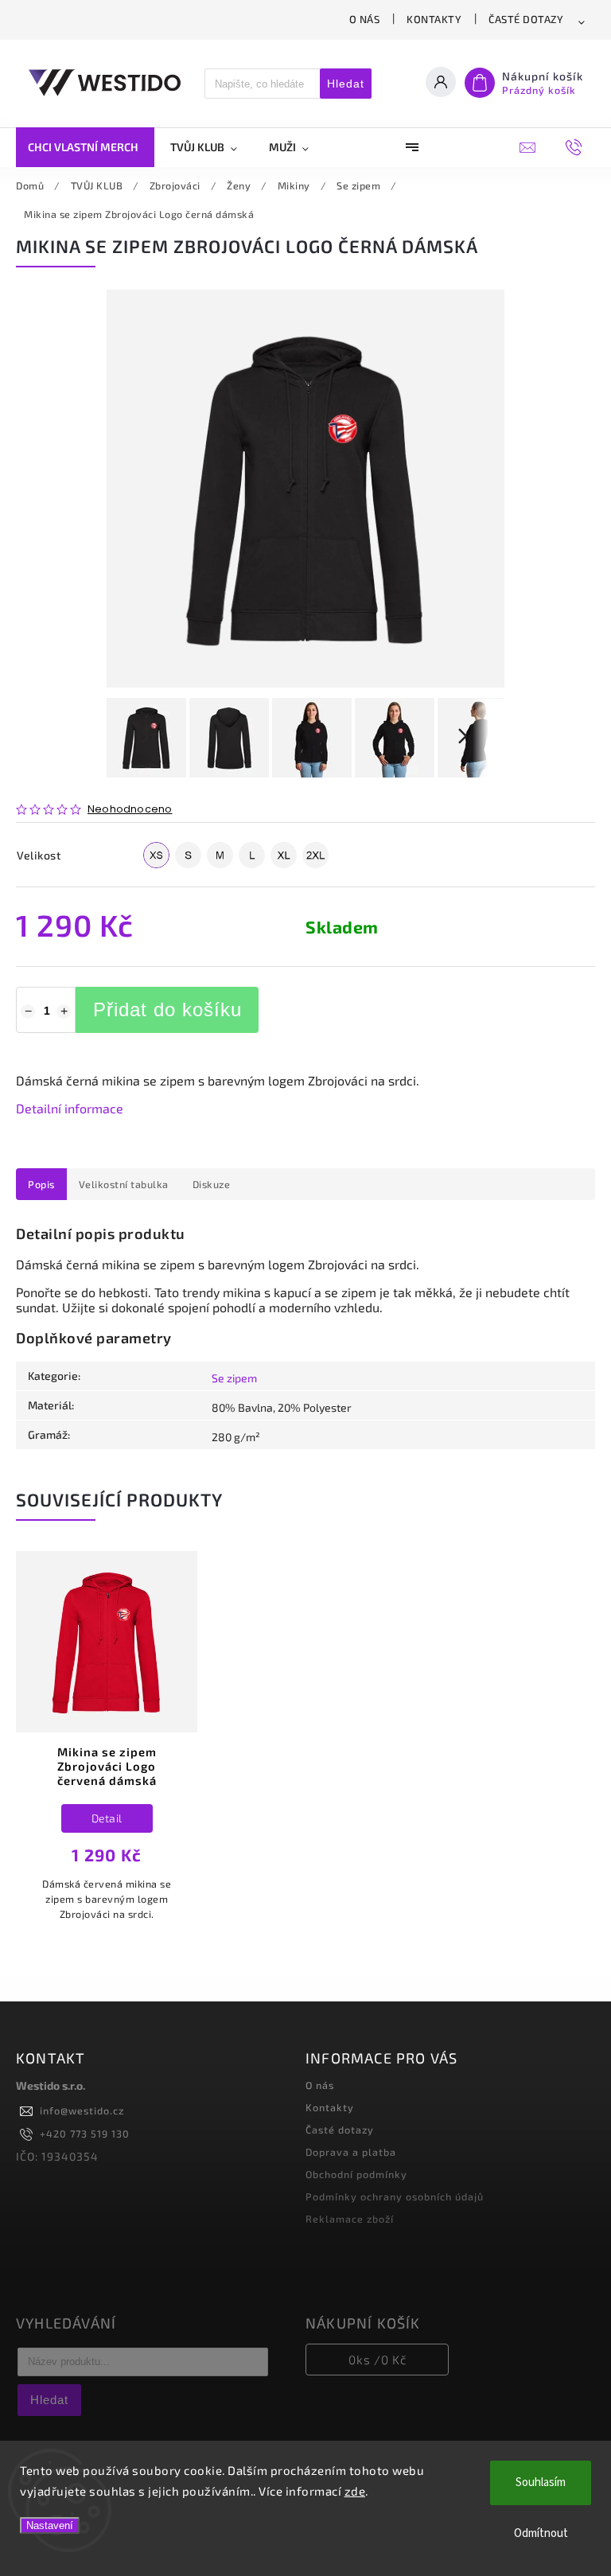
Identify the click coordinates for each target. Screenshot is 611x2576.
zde (355, 2491)
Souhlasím (541, 2482)
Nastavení (50, 2525)
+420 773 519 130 (85, 2134)
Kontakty (434, 19)
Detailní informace (70, 1108)
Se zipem (234, 1378)
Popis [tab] (41, 1184)
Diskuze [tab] (212, 1184)
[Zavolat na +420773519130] (578, 147)
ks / (377, 2360)
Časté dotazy (526, 19)
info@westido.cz (82, 2110)
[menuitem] (85, 147)
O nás (365, 19)
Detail (107, 1818)
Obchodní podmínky (356, 2174)
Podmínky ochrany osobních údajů (395, 2196)
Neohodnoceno (130, 810)
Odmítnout (541, 2533)
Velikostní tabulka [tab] (124, 1184)
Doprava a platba (351, 2152)
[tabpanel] (107, 1752)
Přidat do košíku (167, 1009)
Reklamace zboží (350, 2219)
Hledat (346, 84)
